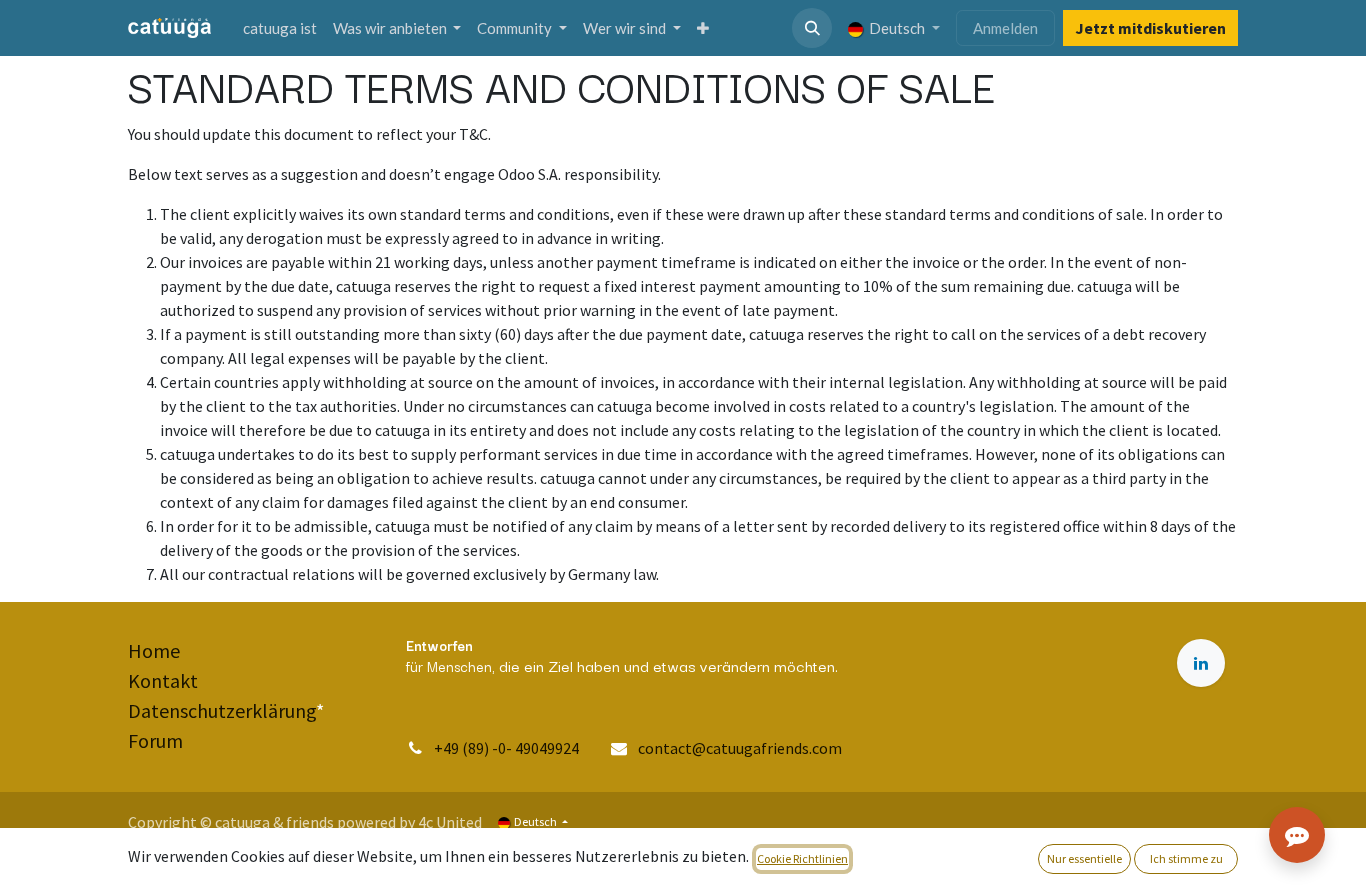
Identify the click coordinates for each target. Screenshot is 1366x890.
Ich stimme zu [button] (1186, 858)
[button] (812, 28)
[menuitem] (280, 28)
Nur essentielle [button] (1084, 858)
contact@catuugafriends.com (740, 748)
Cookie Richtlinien (802, 858)
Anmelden (1005, 28)
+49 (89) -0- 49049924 (508, 748)
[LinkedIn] (1201, 663)
